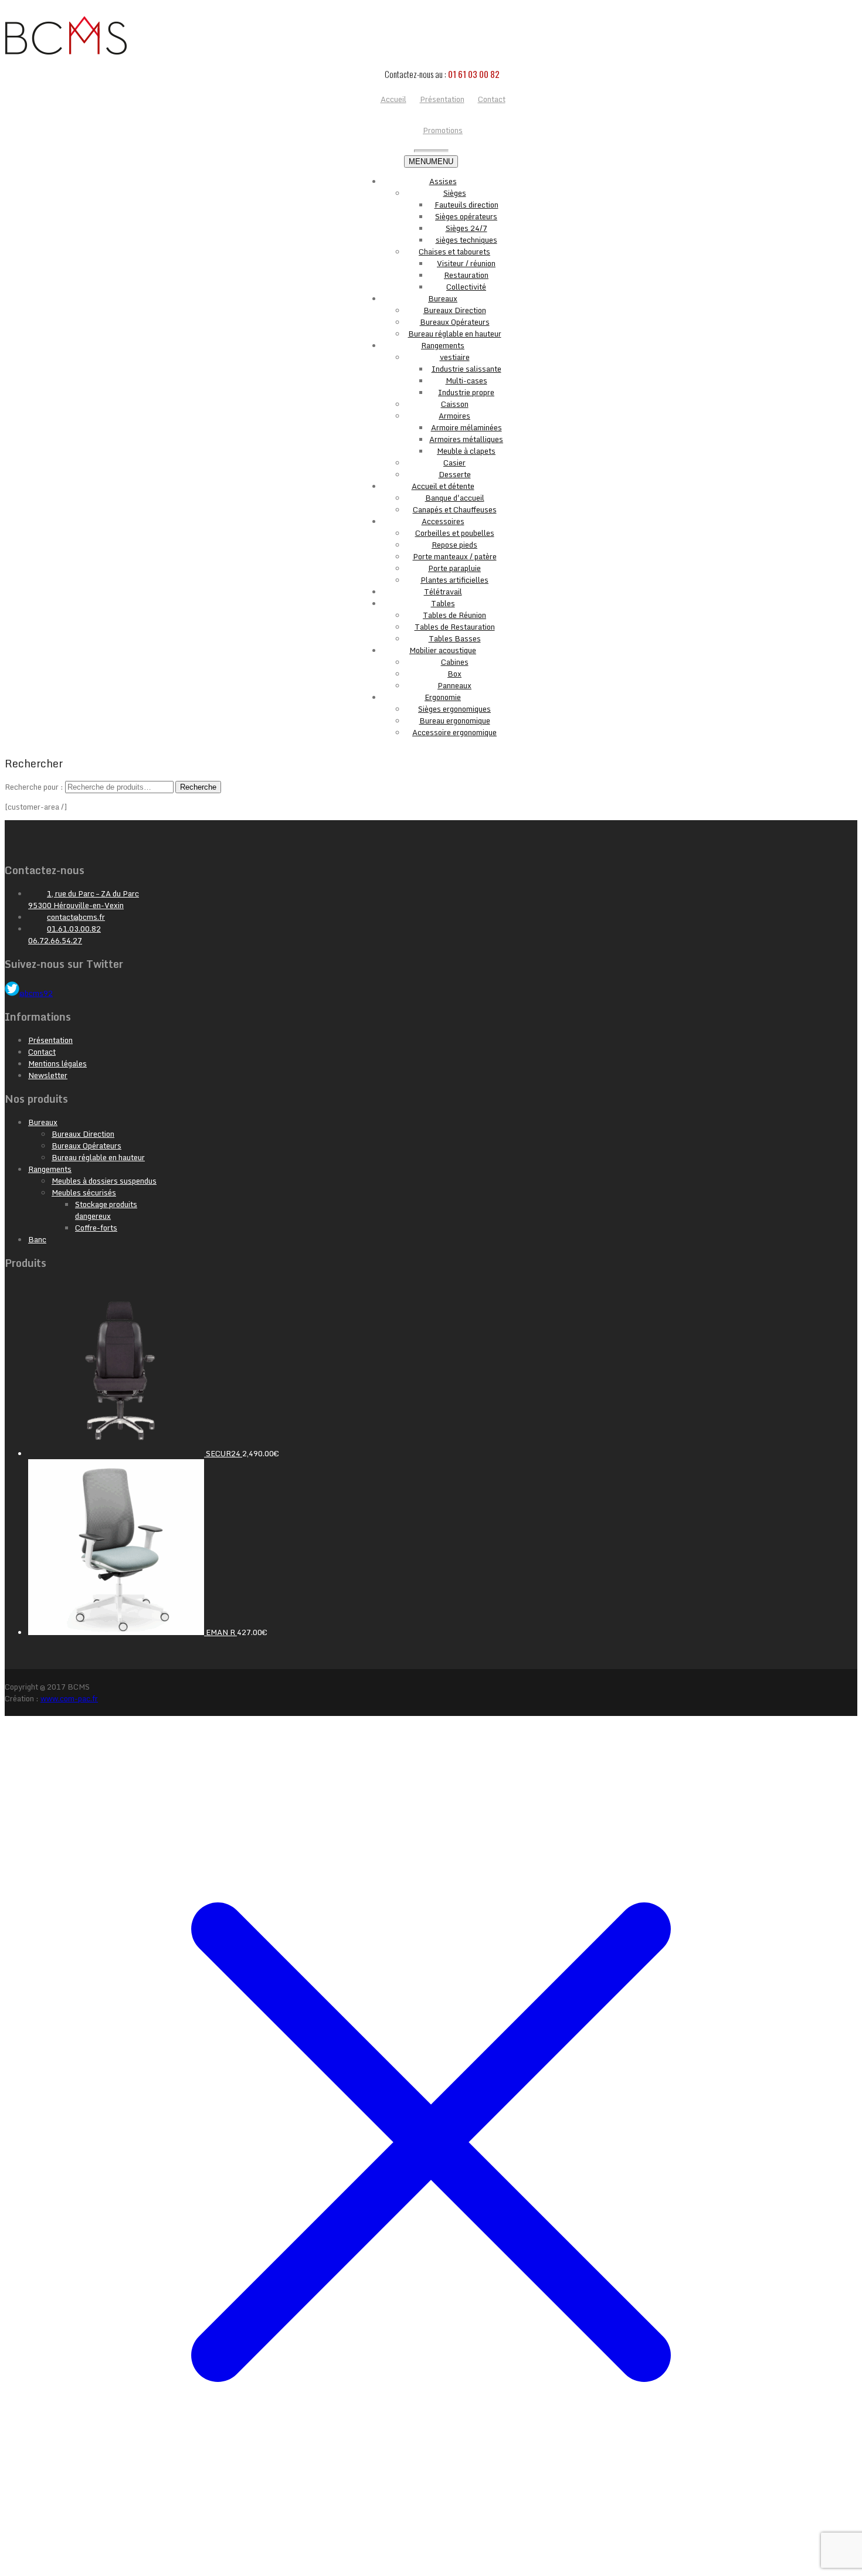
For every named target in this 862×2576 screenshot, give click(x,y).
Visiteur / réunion (466, 263)
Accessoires (443, 521)
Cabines (455, 662)
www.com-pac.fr (69, 1698)
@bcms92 (36, 993)
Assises (443, 181)
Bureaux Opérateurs (455, 322)
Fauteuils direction (466, 205)
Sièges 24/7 (466, 228)
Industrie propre (466, 392)
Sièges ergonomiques (454, 709)
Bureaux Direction (455, 310)
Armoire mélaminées (466, 427)
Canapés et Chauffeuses (455, 509)
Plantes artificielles (454, 580)
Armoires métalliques (466, 439)
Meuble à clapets (466, 451)
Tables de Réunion (454, 615)
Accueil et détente (443, 486)
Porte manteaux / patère (455, 556)
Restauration (466, 275)
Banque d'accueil (455, 498)
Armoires (454, 416)
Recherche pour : (34, 787)
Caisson (455, 404)
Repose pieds (454, 545)
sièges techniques (466, 240)
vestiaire (455, 357)
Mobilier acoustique (443, 650)
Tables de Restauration (455, 627)
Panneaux (454, 685)
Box (454, 674)
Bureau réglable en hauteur (455, 334)
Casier (454, 463)
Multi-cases (466, 380)
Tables (443, 603)
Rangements (443, 345)
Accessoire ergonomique (454, 732)
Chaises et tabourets (454, 252)
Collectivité (466, 287)
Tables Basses (455, 638)
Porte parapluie (454, 568)
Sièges (455, 193)
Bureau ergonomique (455, 721)
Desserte (455, 474)
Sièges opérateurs (466, 216)
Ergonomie (443, 697)
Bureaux (443, 298)
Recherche (198, 787)
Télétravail (443, 592)
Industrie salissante (466, 369)
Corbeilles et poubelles (455, 533)
